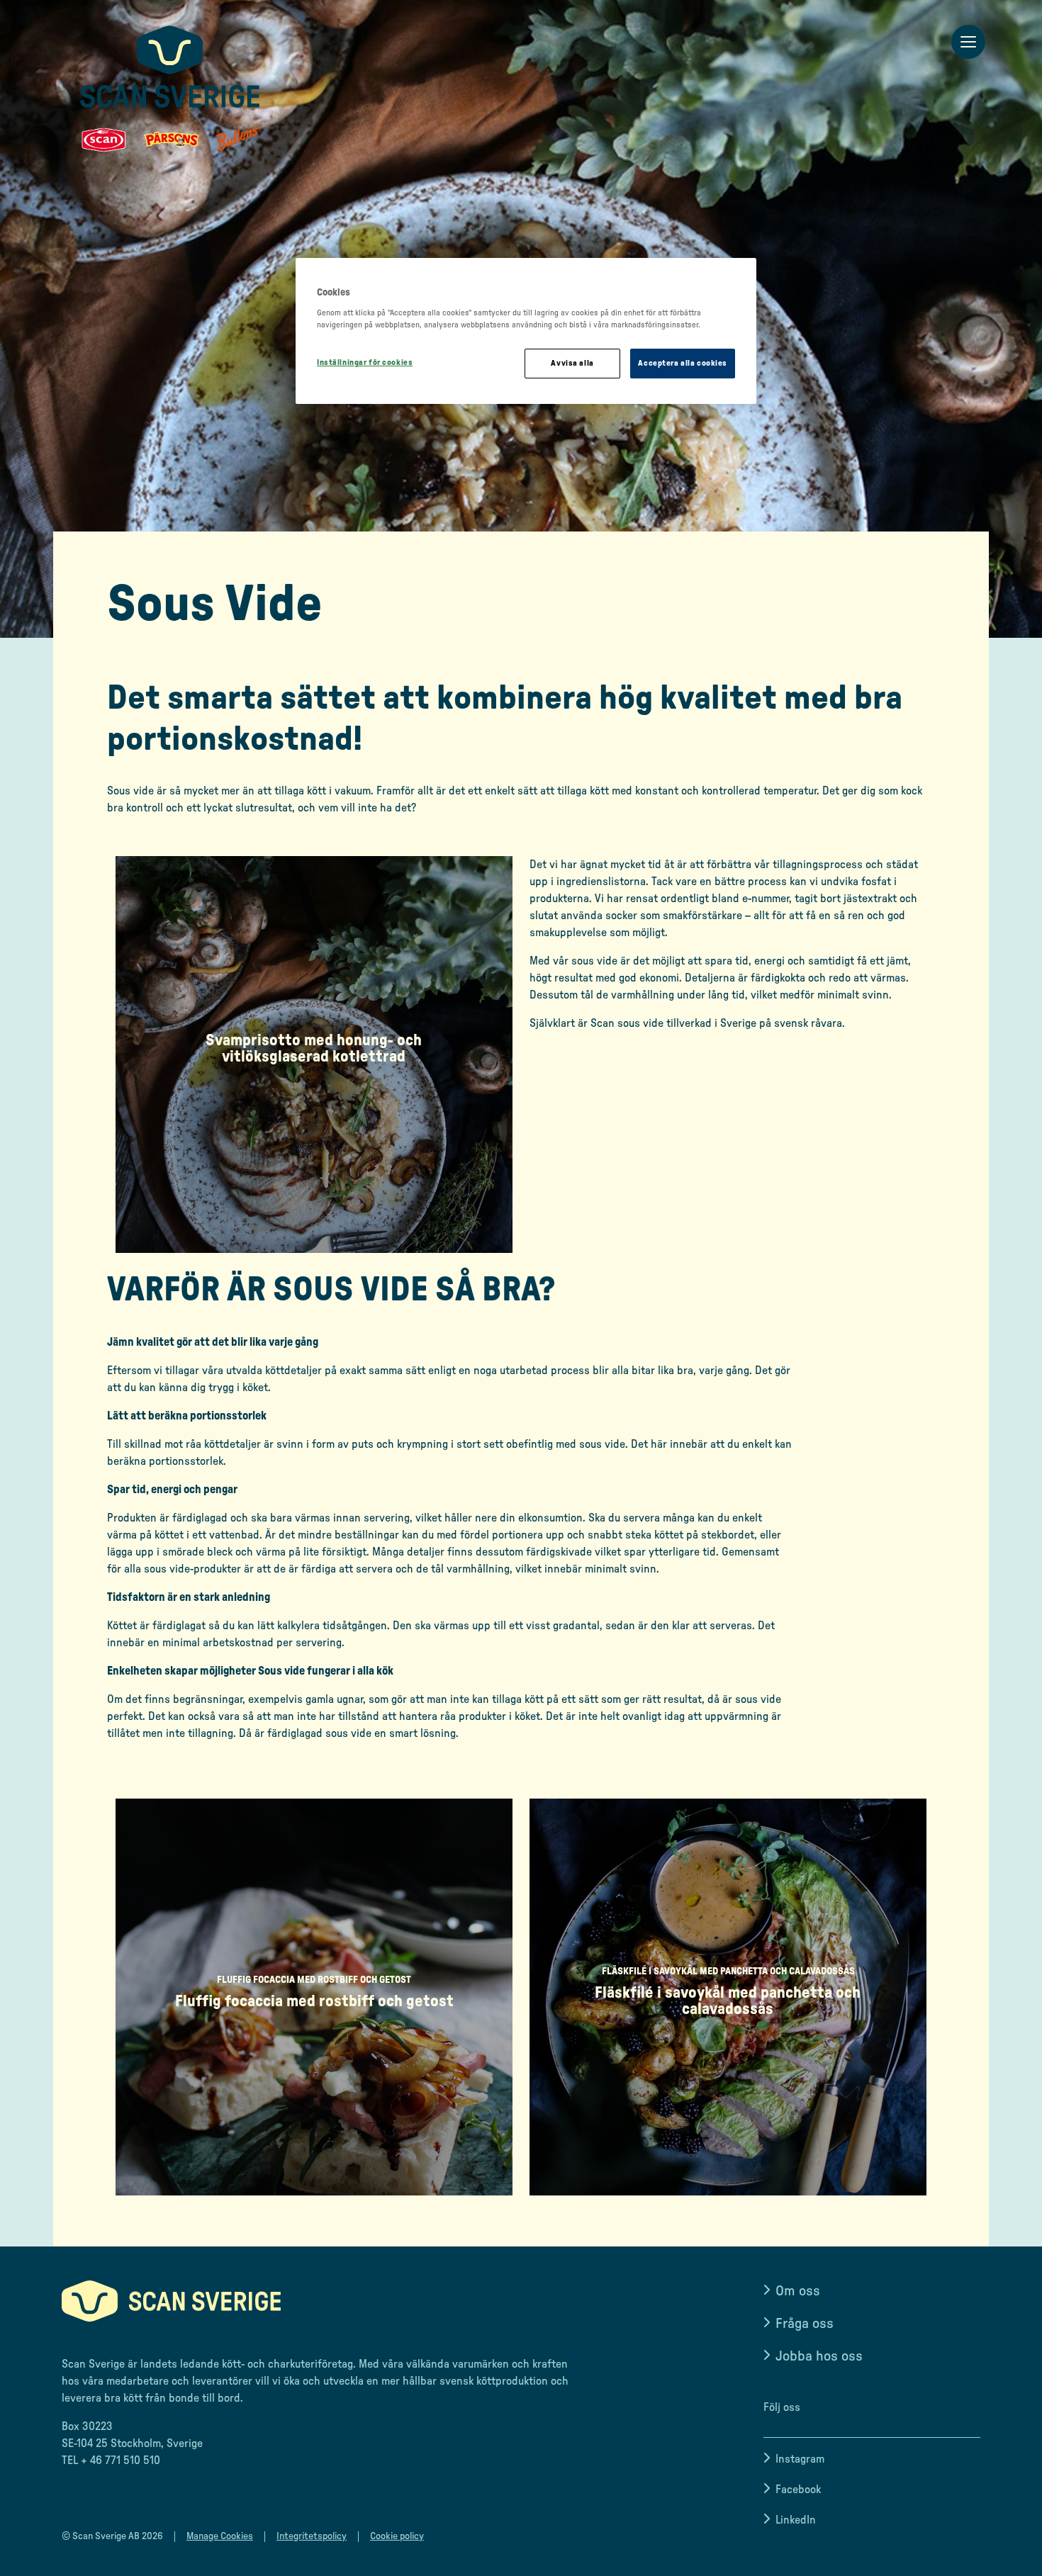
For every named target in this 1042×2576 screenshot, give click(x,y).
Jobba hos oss (819, 2356)
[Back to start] (170, 89)
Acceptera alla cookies (683, 363)
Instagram (800, 2459)
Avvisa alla (572, 363)
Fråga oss (805, 2324)
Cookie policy (397, 2536)
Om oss (798, 2291)
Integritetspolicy (312, 2536)
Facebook (798, 2490)
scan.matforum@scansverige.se (139, 2489)
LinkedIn (796, 2520)
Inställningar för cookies (365, 362)
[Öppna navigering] (968, 43)
